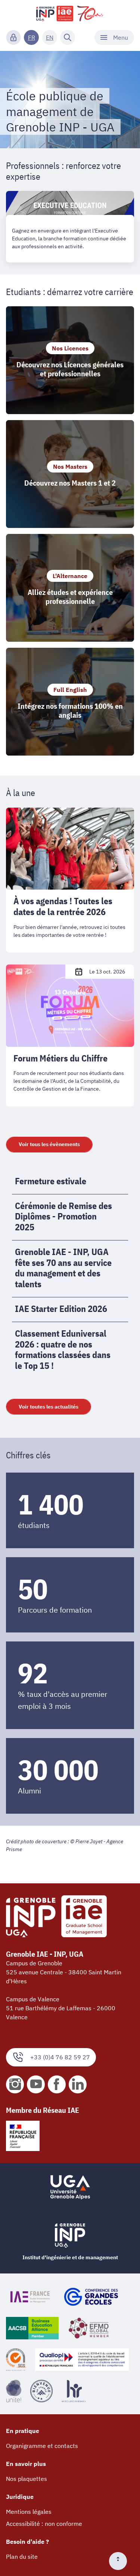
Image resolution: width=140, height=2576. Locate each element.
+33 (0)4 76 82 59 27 (60, 2057)
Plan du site (22, 2557)
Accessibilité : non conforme (44, 2524)
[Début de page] (121, 2561)
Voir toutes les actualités (49, 1407)
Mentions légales (29, 2512)
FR (32, 37)
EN (50, 37)
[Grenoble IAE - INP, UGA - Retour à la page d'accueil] (70, 13)
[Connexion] (13, 37)
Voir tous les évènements (49, 1144)
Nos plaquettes (27, 2479)
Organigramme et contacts (42, 2446)
